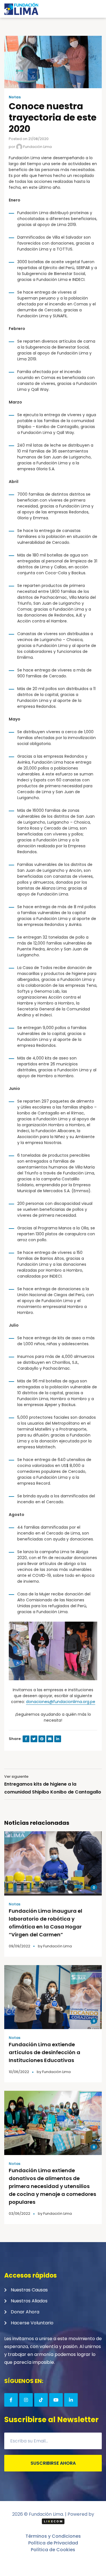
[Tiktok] (41, 2400)
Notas (15, 97)
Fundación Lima (37, 147)
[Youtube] (56, 2400)
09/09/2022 (20, 1946)
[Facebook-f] (11, 2400)
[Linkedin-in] (71, 2400)
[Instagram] (26, 2400)
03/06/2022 (20, 2213)
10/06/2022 (19, 2072)
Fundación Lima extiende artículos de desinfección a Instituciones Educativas (45, 2052)
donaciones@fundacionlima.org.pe (61, 1702)
